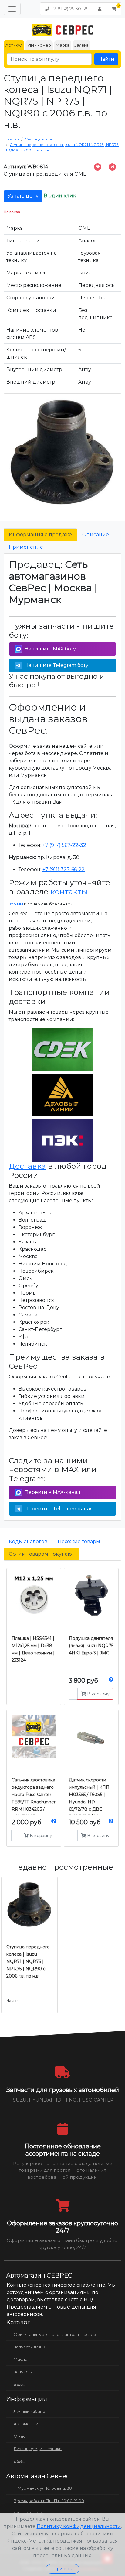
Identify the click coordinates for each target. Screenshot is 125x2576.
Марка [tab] (63, 45)
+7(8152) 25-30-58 (69, 9)
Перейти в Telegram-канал (59, 1509)
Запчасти (23, 2372)
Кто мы (16, 904)
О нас (20, 2436)
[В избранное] (98, 167)
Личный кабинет (30, 2411)
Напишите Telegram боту (56, 665)
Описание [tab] (96, 535)
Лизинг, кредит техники (38, 2449)
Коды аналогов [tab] (28, 1541)
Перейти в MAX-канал (52, 1492)
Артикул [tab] (14, 45)
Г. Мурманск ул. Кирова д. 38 (43, 2488)
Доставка (27, 1166)
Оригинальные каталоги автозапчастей (55, 2334)
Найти (106, 59)
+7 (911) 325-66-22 (64, 869)
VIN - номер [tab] (39, 45)
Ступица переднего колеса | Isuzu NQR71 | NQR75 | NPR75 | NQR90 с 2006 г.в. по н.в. (28, 1961)
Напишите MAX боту (50, 649)
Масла (20, 2359)
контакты (69, 891)
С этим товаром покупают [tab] (41, 1554)
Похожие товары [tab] (79, 1541)
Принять (63, 2569)
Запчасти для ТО (31, 2347)
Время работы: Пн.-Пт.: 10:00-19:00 (49, 2501)
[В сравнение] (112, 167)
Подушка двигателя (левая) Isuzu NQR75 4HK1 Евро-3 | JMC (91, 1646)
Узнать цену (23, 196)
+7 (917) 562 (64, 845)
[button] (114, 9)
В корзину (98, 1694)
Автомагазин (27, 2424)
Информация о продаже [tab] (40, 535)
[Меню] (12, 9)
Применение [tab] (26, 547)
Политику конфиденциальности (79, 2526)
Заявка (81, 45)
